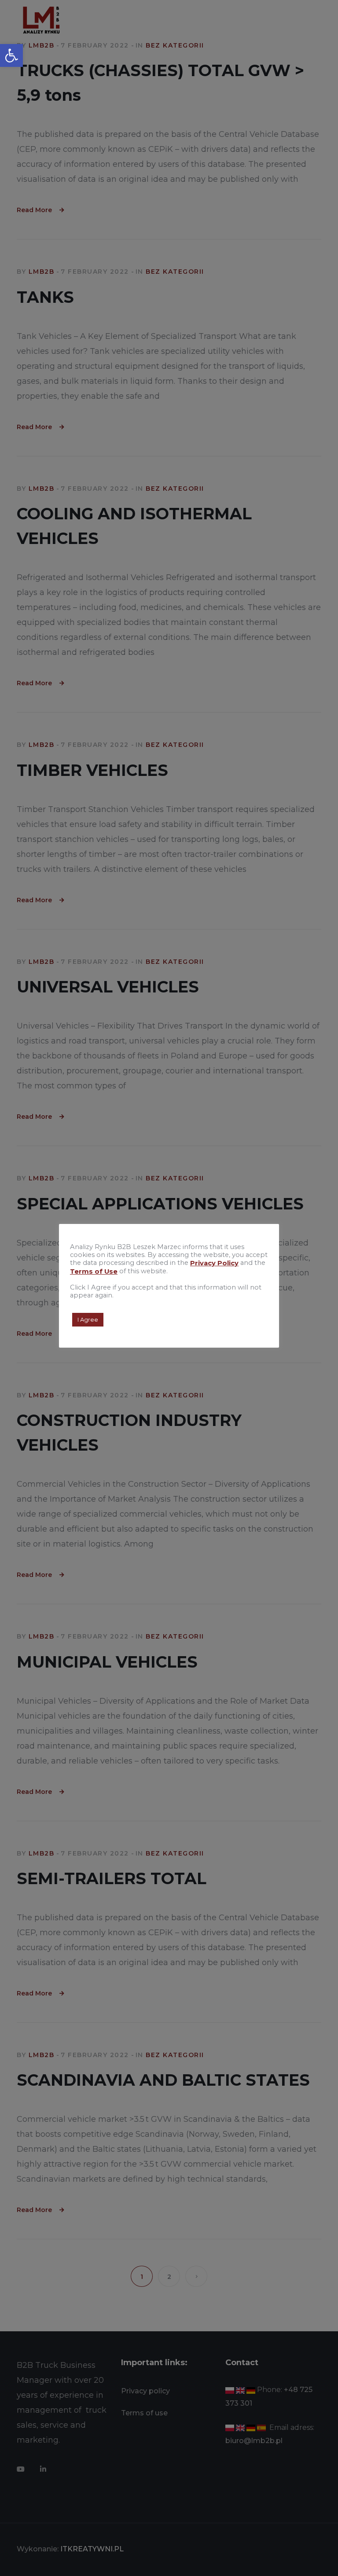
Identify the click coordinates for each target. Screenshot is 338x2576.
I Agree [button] (88, 1319)
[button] (11, 55)
